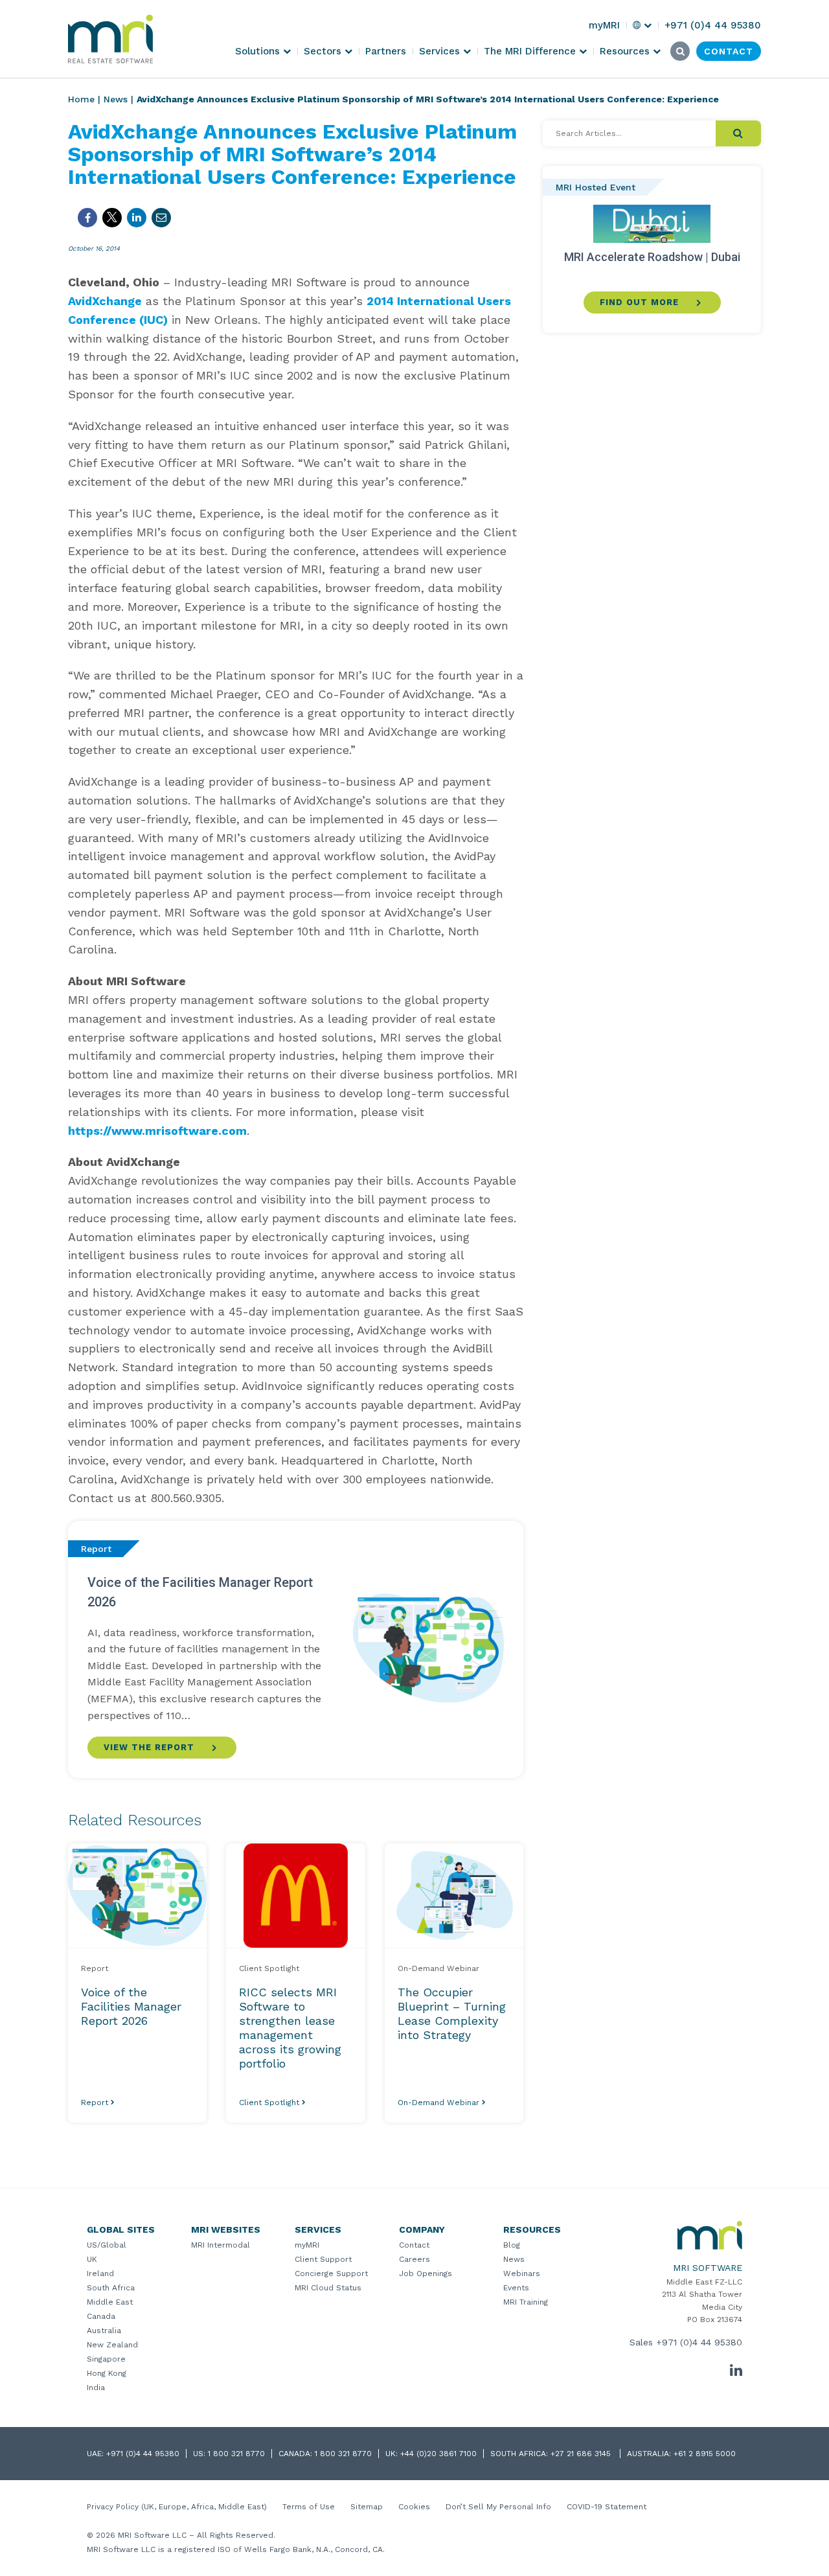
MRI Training (526, 2302)
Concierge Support (331, 2274)
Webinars (522, 2274)
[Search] (738, 133)
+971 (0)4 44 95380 (699, 2342)
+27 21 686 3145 (582, 2454)
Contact (414, 2245)
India (96, 2388)
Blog (512, 2245)
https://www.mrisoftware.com (157, 1131)
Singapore (106, 2359)
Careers (414, 2259)
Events (516, 2288)
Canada (101, 2316)
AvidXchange (105, 301)
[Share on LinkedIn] (137, 218)
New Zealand (112, 2345)
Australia (104, 2331)
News (116, 99)
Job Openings (426, 2274)
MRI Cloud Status (328, 2288)
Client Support (323, 2259)
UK (92, 2259)
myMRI (307, 2245)
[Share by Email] (161, 218)
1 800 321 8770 (236, 2454)
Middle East (110, 2302)
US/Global (107, 2245)
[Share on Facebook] (87, 218)
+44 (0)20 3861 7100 (438, 2454)
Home (81, 99)
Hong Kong (107, 2373)
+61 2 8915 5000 (705, 2454)
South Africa (111, 2288)
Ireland (100, 2274)
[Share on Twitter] (112, 218)
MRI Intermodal (221, 2245)
